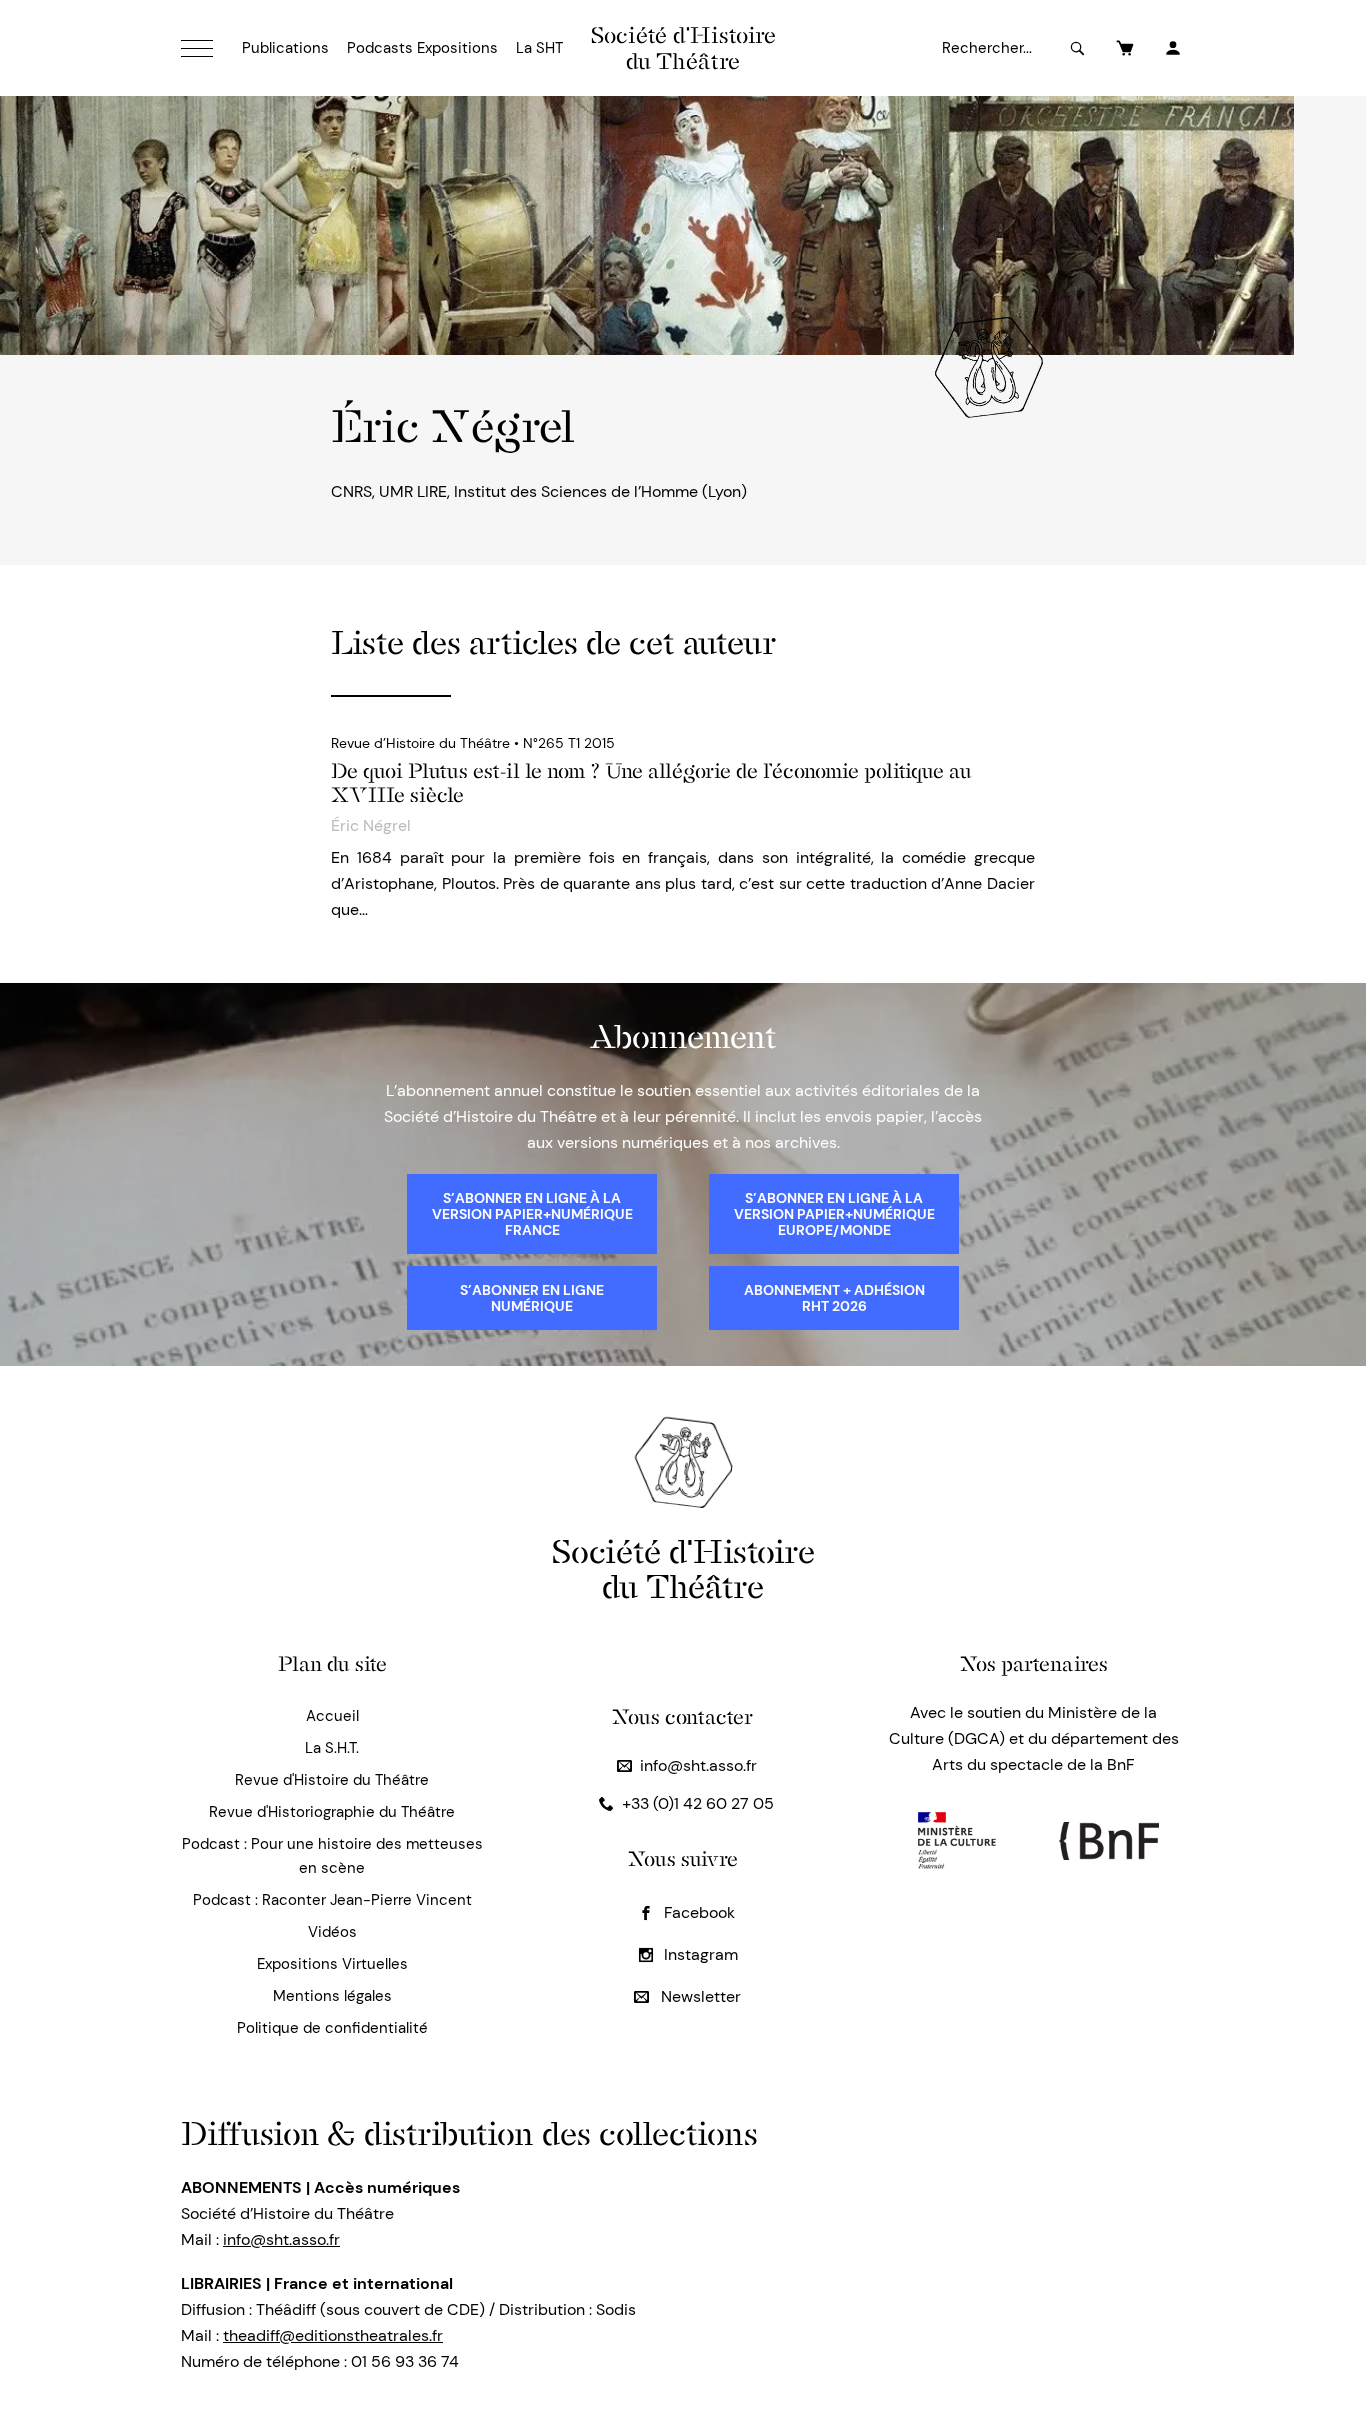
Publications (285, 48)
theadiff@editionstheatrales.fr (333, 2335)
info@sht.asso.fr (698, 1765)
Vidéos (332, 1932)
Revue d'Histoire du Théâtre (332, 1780)
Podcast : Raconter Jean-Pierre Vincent (332, 1900)
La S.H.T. (332, 1748)
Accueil (332, 1716)
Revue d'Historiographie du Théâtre (332, 1812)
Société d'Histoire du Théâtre (683, 48)
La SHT (539, 48)
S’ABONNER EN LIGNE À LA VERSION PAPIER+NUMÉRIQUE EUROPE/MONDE (834, 1214)
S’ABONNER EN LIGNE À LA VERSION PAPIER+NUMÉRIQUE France (532, 1214)
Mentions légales (332, 1996)
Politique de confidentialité (332, 2028)
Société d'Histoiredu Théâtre (683, 1568)
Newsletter (699, 1996)
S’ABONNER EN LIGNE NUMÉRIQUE (532, 1298)
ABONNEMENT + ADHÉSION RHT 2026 (834, 1298)
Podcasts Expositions (422, 48)
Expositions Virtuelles (332, 1964)
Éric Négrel (371, 825)
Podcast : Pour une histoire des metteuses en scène (332, 1856)
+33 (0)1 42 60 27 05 (698, 1803)
